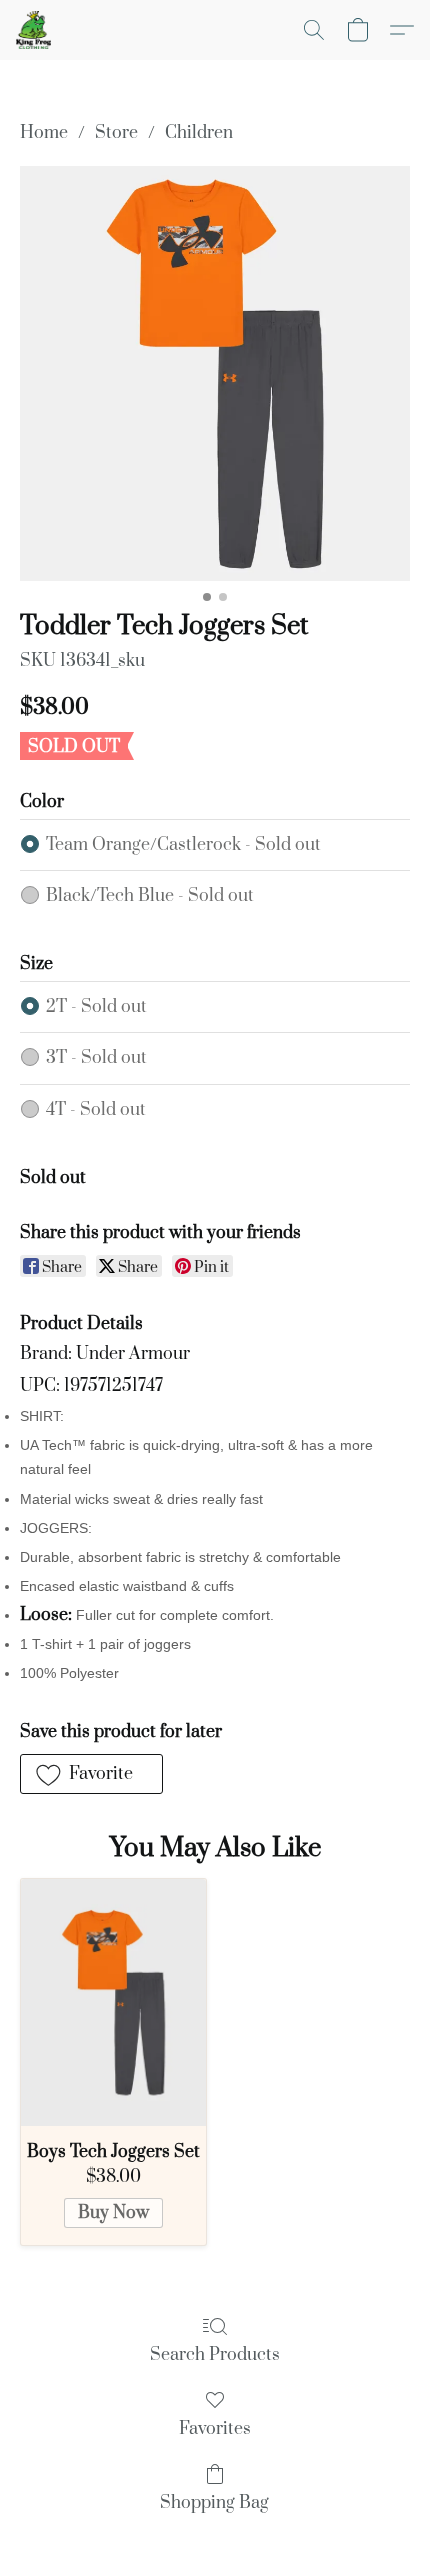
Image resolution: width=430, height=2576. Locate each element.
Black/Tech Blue (150, 896)
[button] (34, 30)
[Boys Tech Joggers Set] (113, 2002)
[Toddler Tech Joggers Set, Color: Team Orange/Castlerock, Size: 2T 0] (215, 373)
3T (96, 1058)
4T (96, 1110)
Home (44, 133)
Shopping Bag (214, 2503)
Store (116, 133)
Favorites (215, 2429)
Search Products (215, 2355)
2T (96, 1007)
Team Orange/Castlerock (183, 845)
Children (199, 133)
